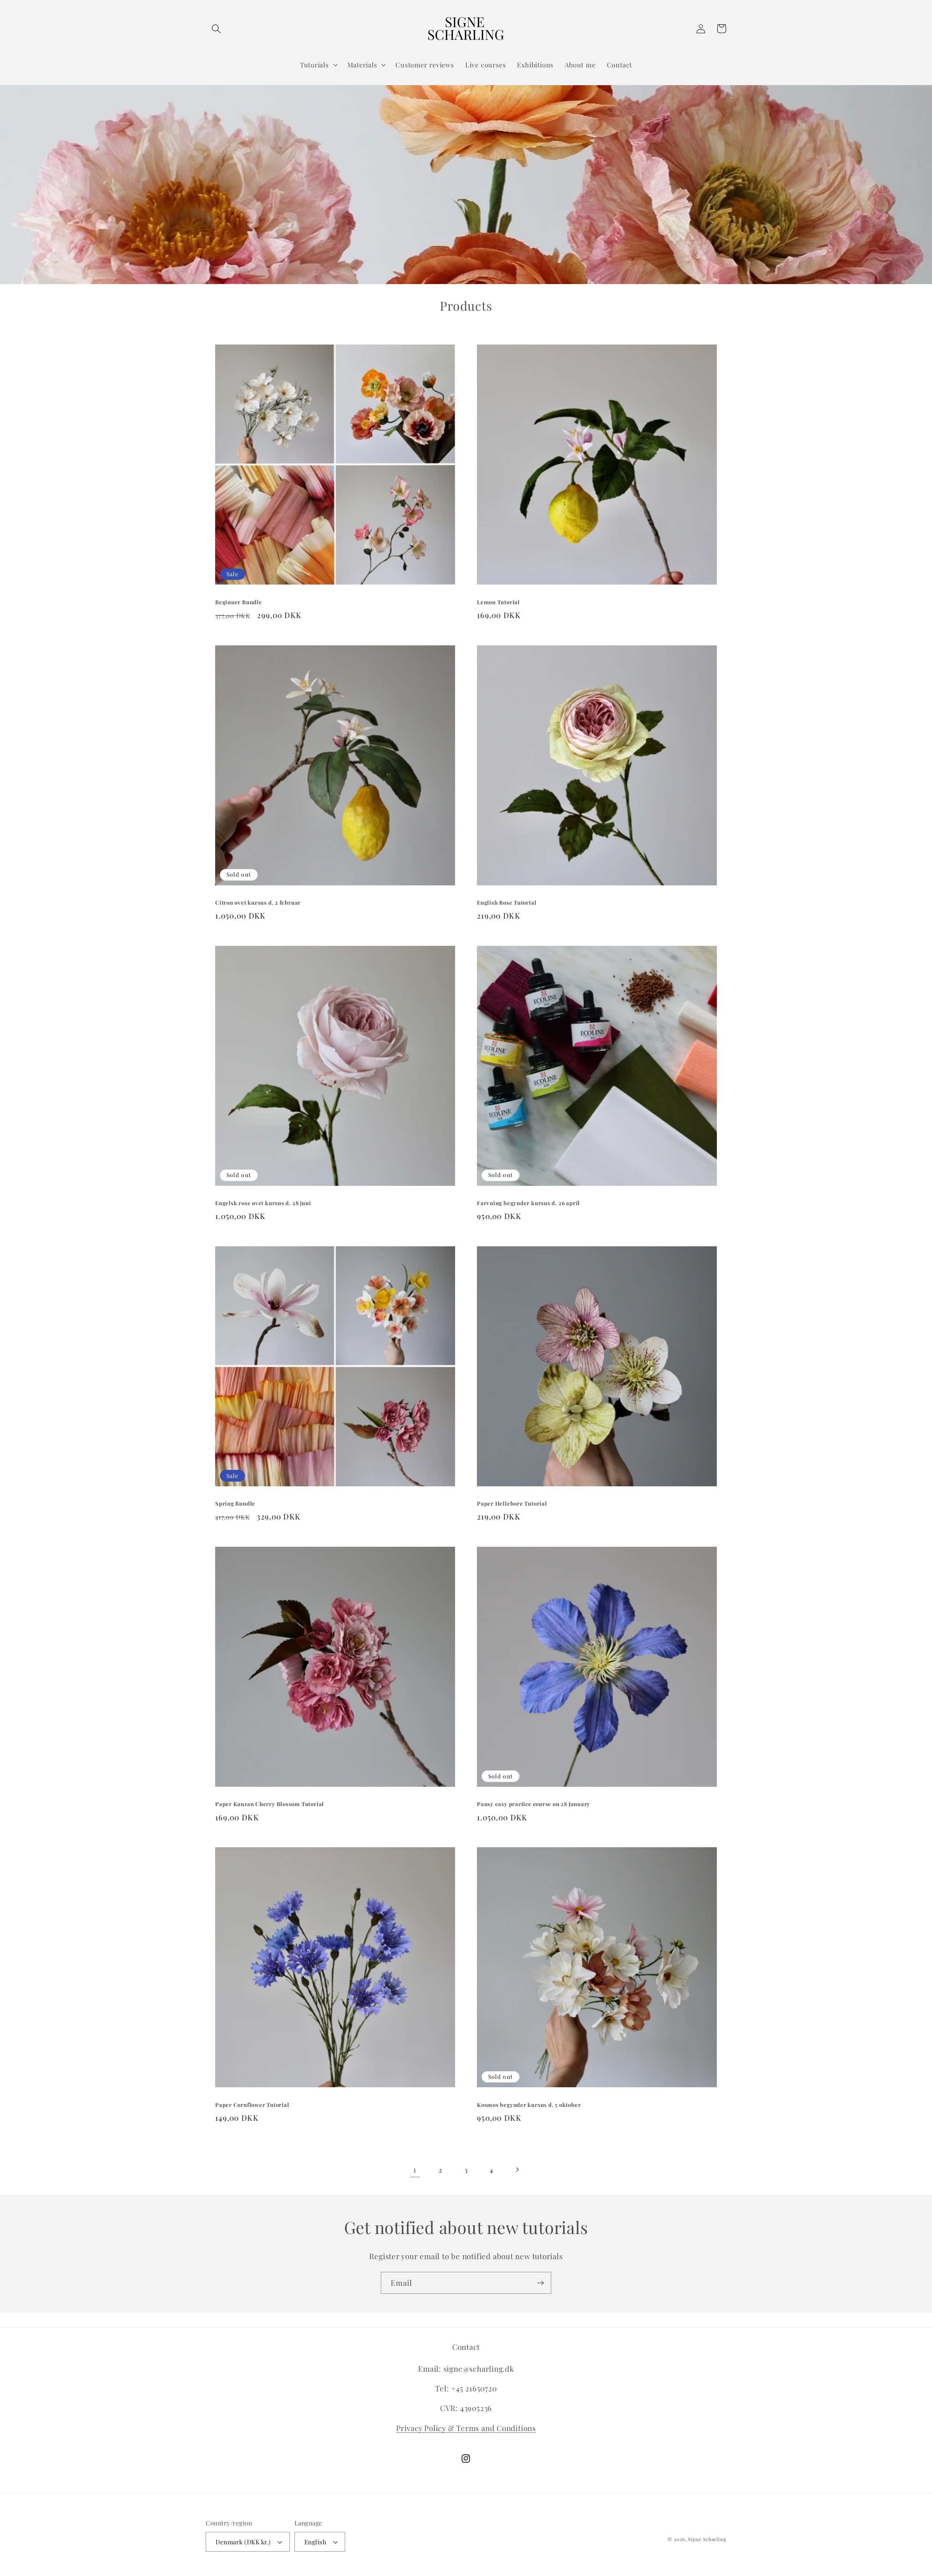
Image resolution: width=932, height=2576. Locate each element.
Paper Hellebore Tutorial (512, 1503)
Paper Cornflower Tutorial (252, 2105)
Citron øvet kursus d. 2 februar (258, 902)
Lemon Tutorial (498, 602)
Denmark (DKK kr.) (243, 2542)
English (315, 2542)
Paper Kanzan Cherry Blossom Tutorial (270, 1804)
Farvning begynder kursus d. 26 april (528, 1203)
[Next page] (517, 2170)
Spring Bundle (235, 1503)
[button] (216, 29)
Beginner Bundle (239, 602)
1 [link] (415, 2169)
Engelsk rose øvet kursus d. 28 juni (263, 1203)
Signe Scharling (707, 2539)
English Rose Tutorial (507, 902)
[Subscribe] (540, 2283)
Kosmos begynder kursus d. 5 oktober (529, 2105)
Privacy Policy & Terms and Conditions (466, 2428)
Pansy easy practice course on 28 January (534, 1804)
